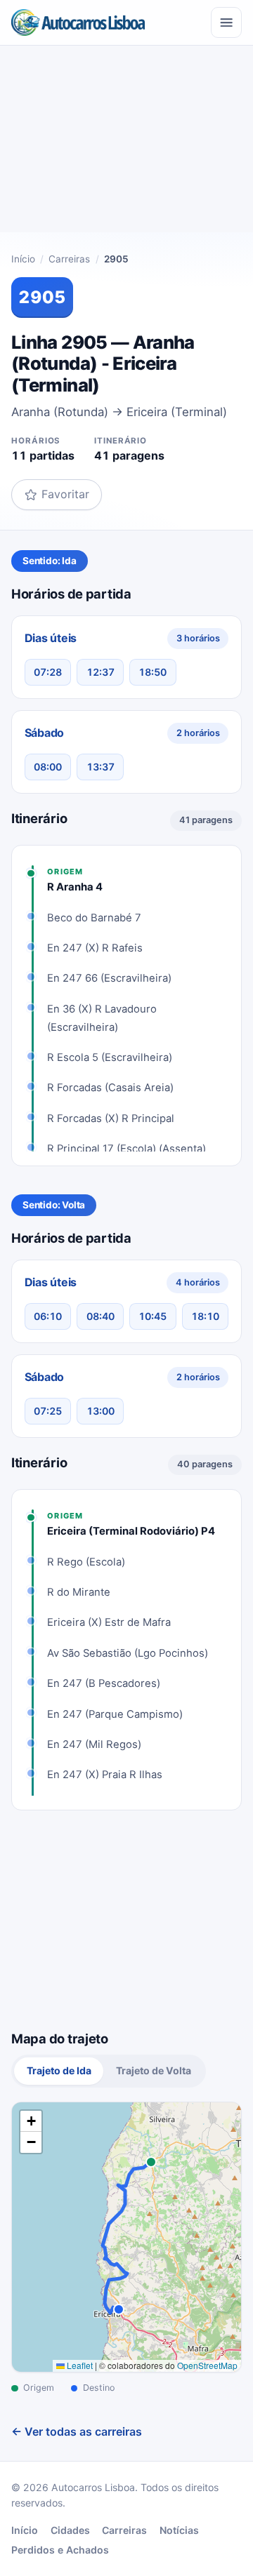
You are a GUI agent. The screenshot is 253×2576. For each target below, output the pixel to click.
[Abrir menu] (226, 22)
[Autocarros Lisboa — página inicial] (78, 22)
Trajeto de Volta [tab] (154, 2070)
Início (23, 259)
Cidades (70, 2530)
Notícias (179, 2530)
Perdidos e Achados (60, 2550)
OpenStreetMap (207, 2365)
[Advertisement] (126, 145)
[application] (126, 2237)
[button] (31, 2121)
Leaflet (79, 2365)
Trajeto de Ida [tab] (59, 2070)
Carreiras (69, 259)
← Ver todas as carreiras (77, 2431)
